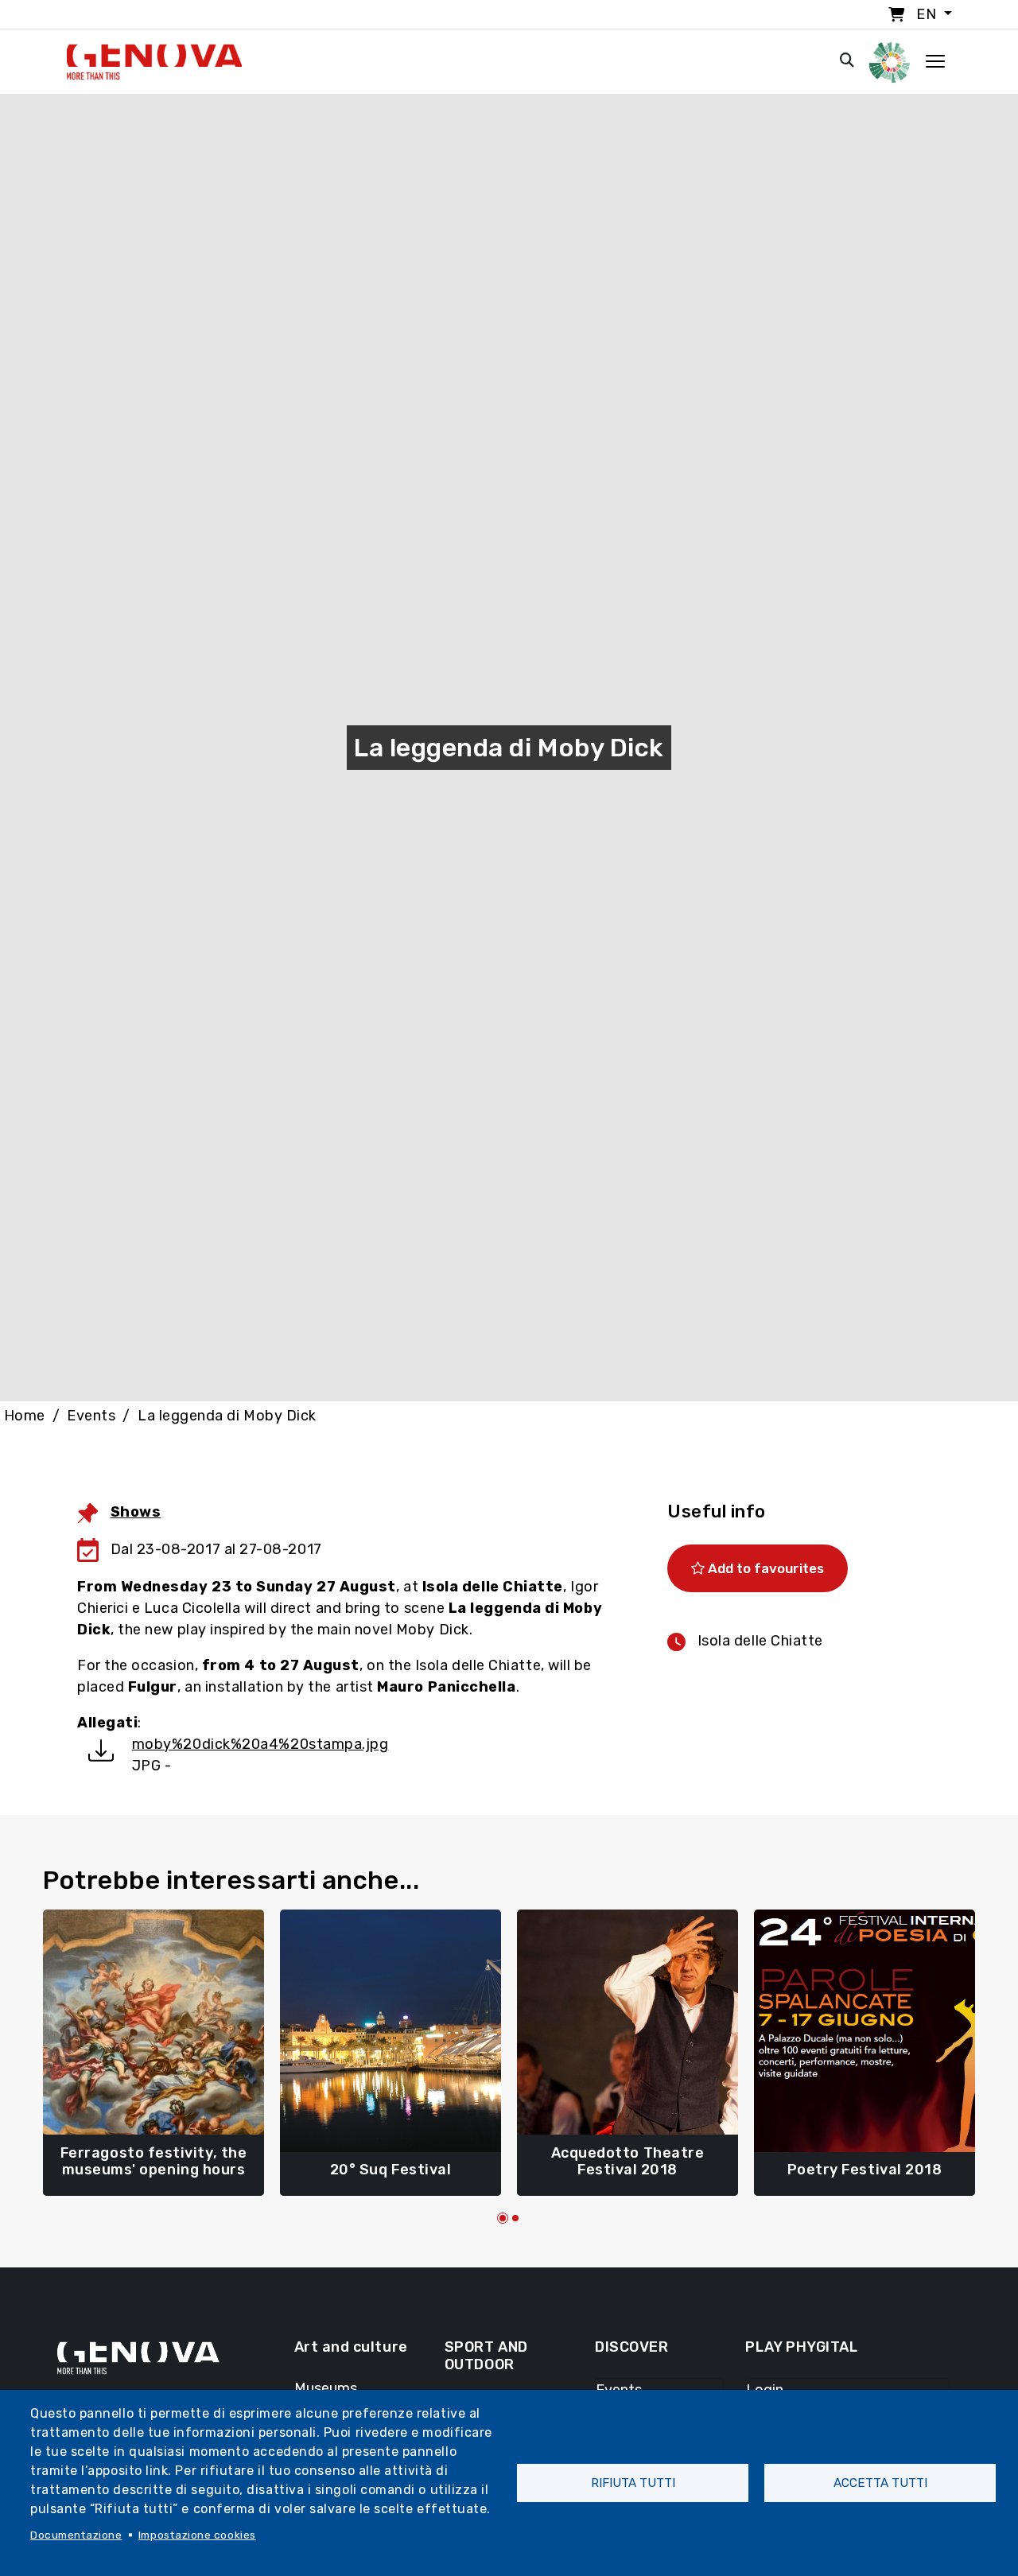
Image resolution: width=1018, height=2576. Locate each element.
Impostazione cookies (197, 2535)
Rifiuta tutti (633, 2483)
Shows (136, 1512)
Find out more (153, 2162)
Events (91, 1416)
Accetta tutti (880, 2483)
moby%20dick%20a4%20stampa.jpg (260, 1744)
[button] (503, 2218)
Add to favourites (764, 1568)
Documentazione (76, 2535)
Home (25, 1416)
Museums (326, 2388)
